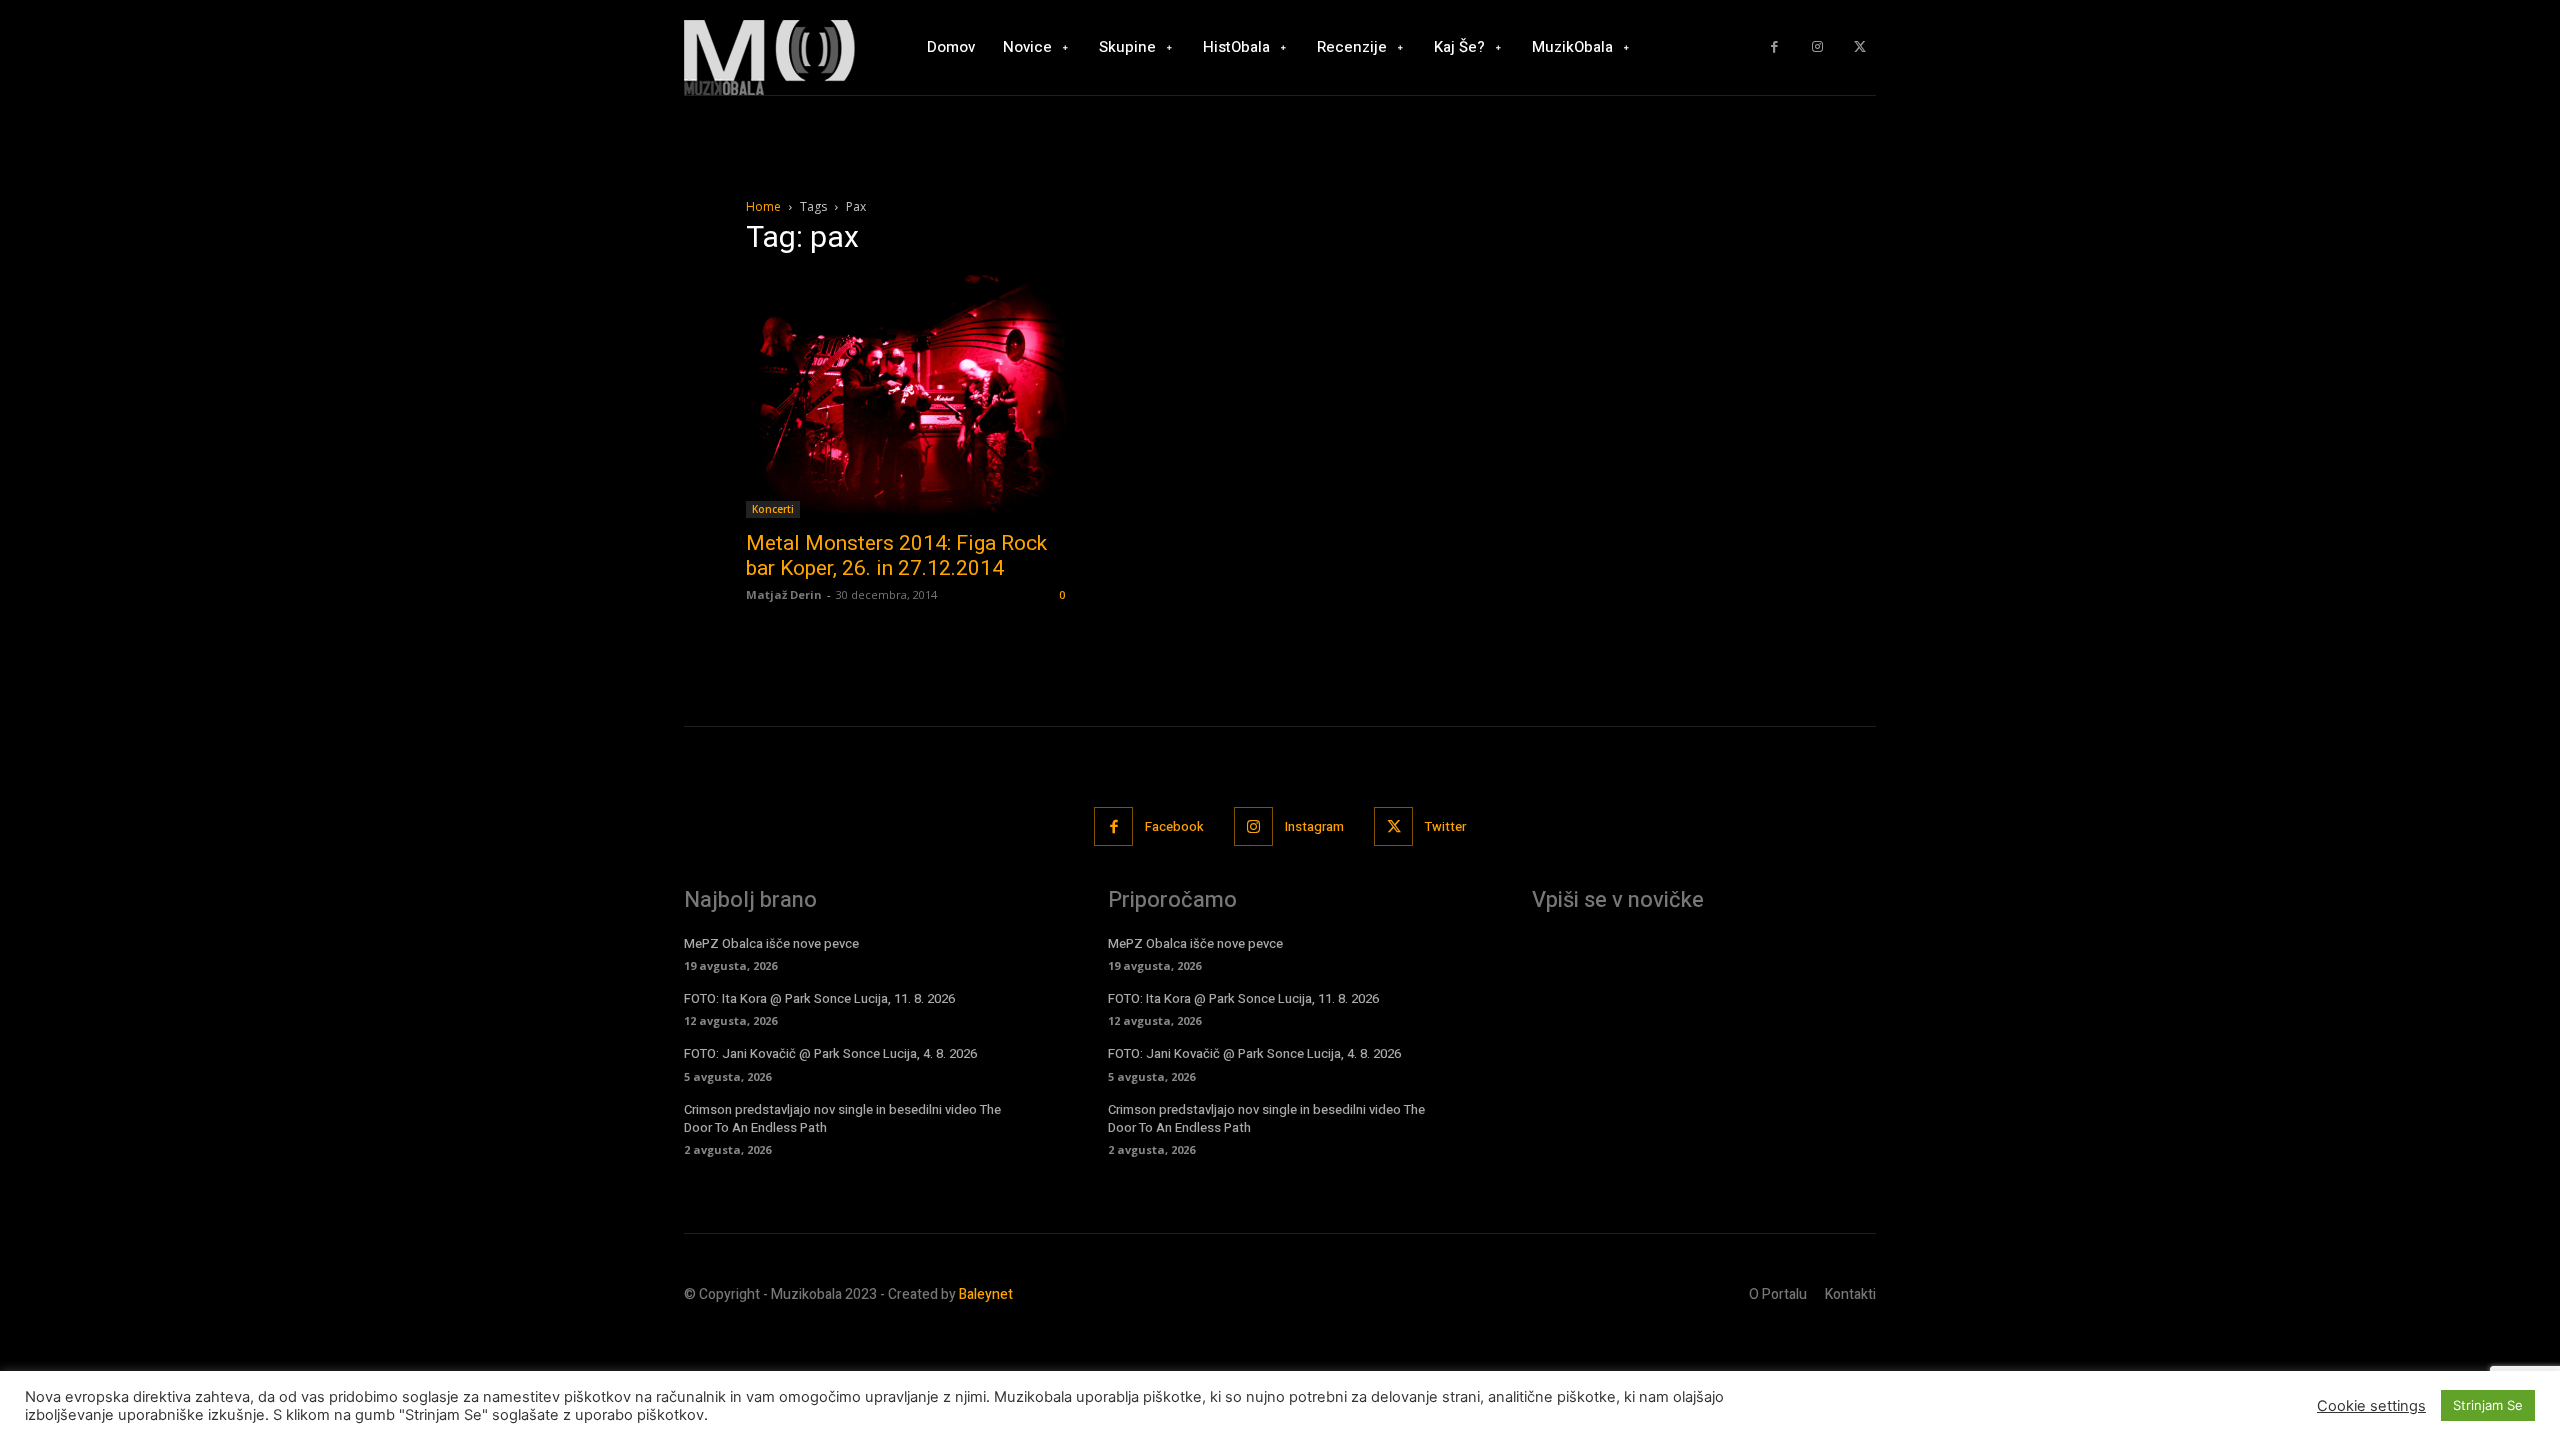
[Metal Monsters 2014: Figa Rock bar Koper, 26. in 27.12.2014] (908, 396)
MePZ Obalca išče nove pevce (771, 943)
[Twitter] (1859, 47)
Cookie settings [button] (2371, 1406)
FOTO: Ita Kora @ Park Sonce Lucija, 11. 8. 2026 (819, 998)
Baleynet (986, 1294)
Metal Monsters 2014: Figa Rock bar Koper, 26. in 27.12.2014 (896, 555)
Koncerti (773, 509)
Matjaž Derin (784, 594)
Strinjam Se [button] (2488, 1405)
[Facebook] (1774, 47)
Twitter (1445, 826)
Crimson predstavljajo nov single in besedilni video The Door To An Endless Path (842, 1118)
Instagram (1314, 826)
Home (763, 206)
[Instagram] (1817, 47)
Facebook (1174, 826)
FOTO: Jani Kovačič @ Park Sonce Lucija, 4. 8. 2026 (830, 1053)
